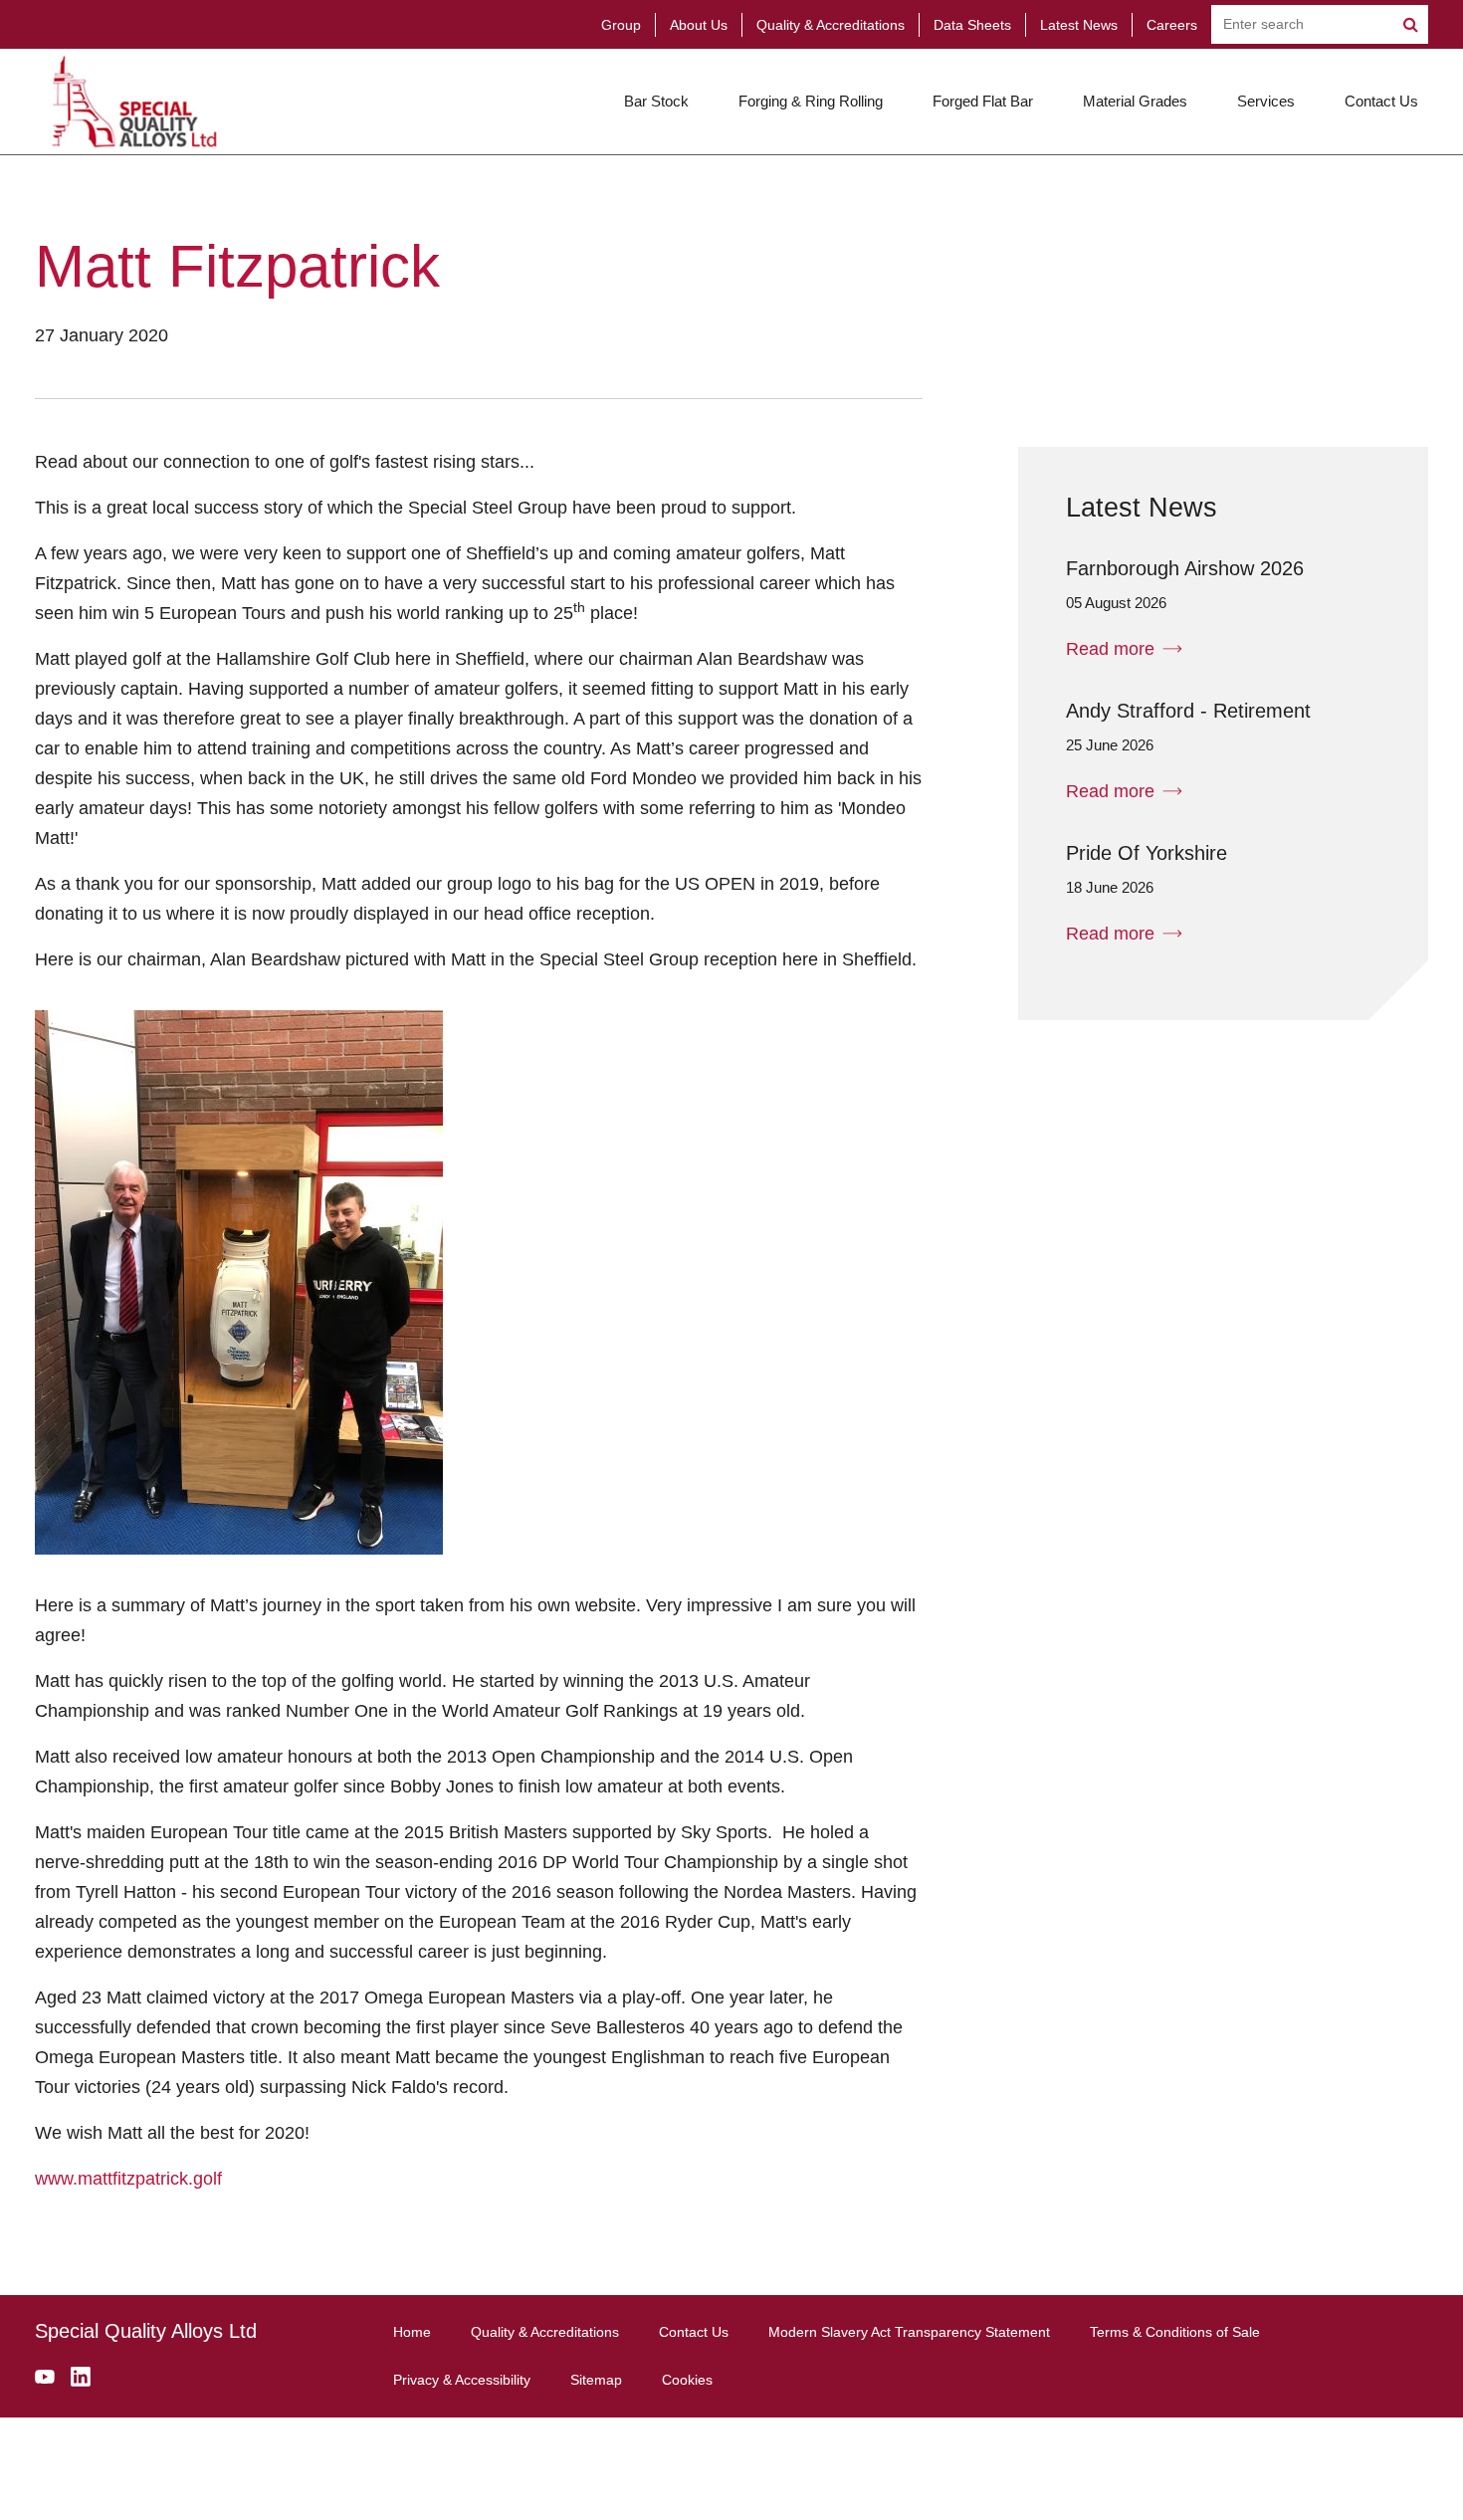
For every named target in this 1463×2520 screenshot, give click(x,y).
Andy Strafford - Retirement (1188, 711)
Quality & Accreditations (831, 25)
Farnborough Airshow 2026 (1185, 568)
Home (412, 2332)
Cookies (687, 2380)
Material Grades (1135, 101)
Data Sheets (972, 25)
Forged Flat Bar (983, 101)
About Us (699, 25)
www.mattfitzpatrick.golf (128, 2179)
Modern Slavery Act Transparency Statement (909, 2332)
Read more (1110, 649)
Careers (1172, 25)
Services (1266, 101)
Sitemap (596, 2380)
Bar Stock (656, 101)
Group (621, 25)
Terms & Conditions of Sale (1175, 2332)
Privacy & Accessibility (462, 2380)
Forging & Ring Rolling (811, 101)
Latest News (1079, 25)
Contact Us (1381, 101)
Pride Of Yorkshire (1147, 853)
